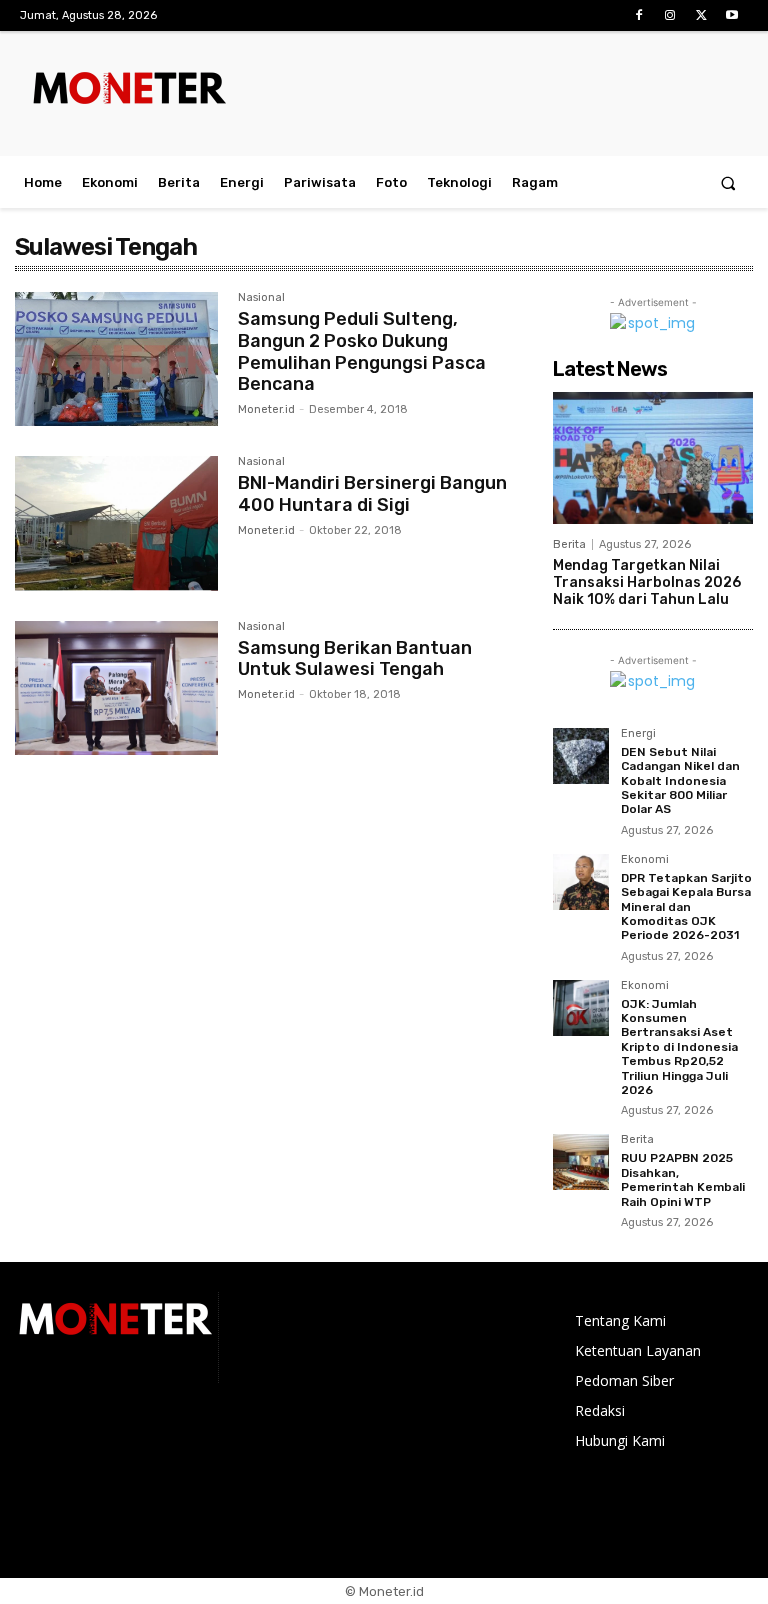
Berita (569, 544)
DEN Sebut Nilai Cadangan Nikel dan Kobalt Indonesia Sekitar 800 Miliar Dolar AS (680, 781)
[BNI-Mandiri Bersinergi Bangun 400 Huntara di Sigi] (116, 523)
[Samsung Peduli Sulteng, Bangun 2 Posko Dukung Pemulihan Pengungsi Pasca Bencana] (116, 359)
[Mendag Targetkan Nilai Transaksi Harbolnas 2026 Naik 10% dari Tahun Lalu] (653, 458)
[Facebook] (638, 15)
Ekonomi (645, 860)
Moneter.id (266, 409)
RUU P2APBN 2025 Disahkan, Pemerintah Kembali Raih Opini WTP (683, 1179)
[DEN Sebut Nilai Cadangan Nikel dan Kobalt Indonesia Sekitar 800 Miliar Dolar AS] (581, 756)
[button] (728, 182)
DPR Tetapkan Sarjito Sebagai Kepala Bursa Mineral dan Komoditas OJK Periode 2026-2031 (686, 907)
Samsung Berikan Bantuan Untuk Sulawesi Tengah (355, 659)
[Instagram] (669, 15)
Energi (638, 734)
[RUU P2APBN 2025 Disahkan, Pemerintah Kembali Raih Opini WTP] (581, 1162)
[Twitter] (701, 15)
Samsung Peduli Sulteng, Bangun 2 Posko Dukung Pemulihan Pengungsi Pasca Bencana (362, 351)
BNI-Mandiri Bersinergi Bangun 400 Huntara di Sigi (372, 494)
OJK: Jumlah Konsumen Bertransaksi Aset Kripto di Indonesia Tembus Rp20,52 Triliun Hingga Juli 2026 (679, 1047)
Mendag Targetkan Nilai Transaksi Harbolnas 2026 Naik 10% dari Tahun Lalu (647, 582)
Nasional (261, 298)
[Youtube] (732, 15)
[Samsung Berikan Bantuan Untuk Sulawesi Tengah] (116, 688)
